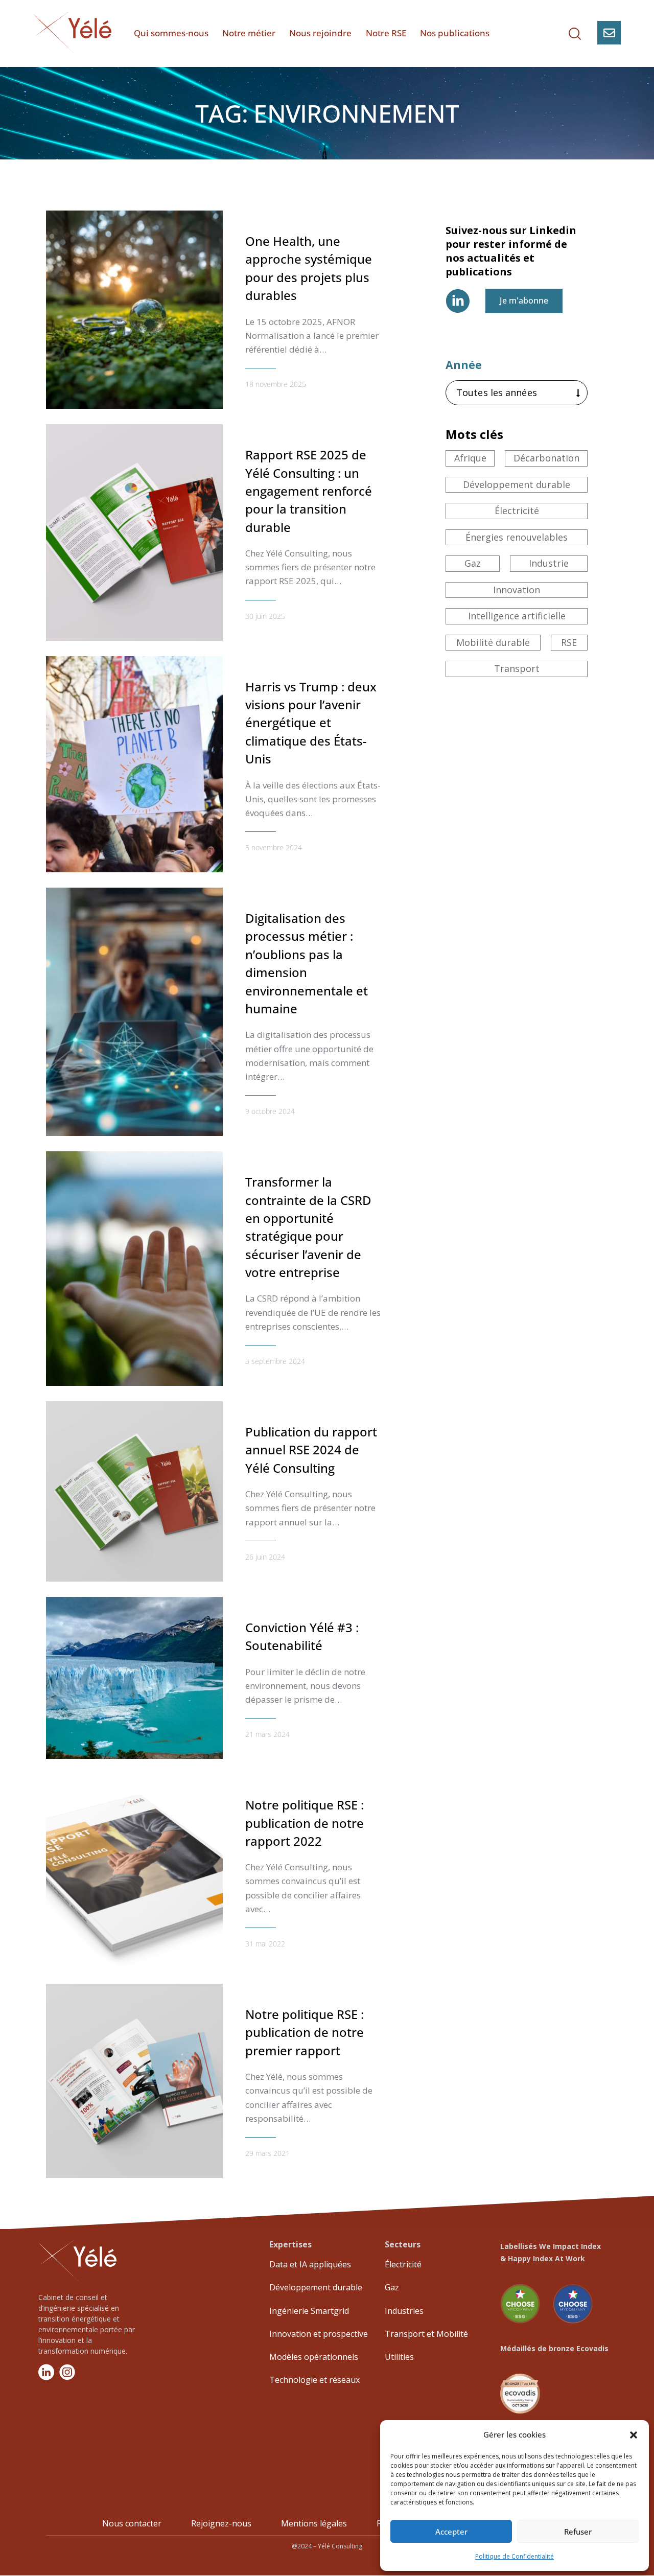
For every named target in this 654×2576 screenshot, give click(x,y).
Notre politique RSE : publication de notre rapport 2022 (305, 1823)
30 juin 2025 (265, 616)
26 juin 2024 (265, 1557)
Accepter (451, 2532)
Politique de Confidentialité (515, 2556)
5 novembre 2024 (274, 848)
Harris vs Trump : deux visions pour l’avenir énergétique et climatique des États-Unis (311, 723)
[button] (634, 2435)
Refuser (578, 2532)
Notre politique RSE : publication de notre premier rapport (305, 2032)
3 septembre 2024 (275, 1361)
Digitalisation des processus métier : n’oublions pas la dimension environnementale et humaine (307, 963)
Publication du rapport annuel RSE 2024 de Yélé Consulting (311, 1450)
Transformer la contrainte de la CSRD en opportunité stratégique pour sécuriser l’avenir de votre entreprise (308, 1227)
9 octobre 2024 (270, 1111)
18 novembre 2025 (276, 384)
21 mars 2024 (267, 1734)
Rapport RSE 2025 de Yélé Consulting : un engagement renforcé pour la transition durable (309, 491)
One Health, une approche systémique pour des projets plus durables (309, 268)
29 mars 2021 (267, 2153)
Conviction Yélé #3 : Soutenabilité (302, 1636)
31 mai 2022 (265, 1944)
